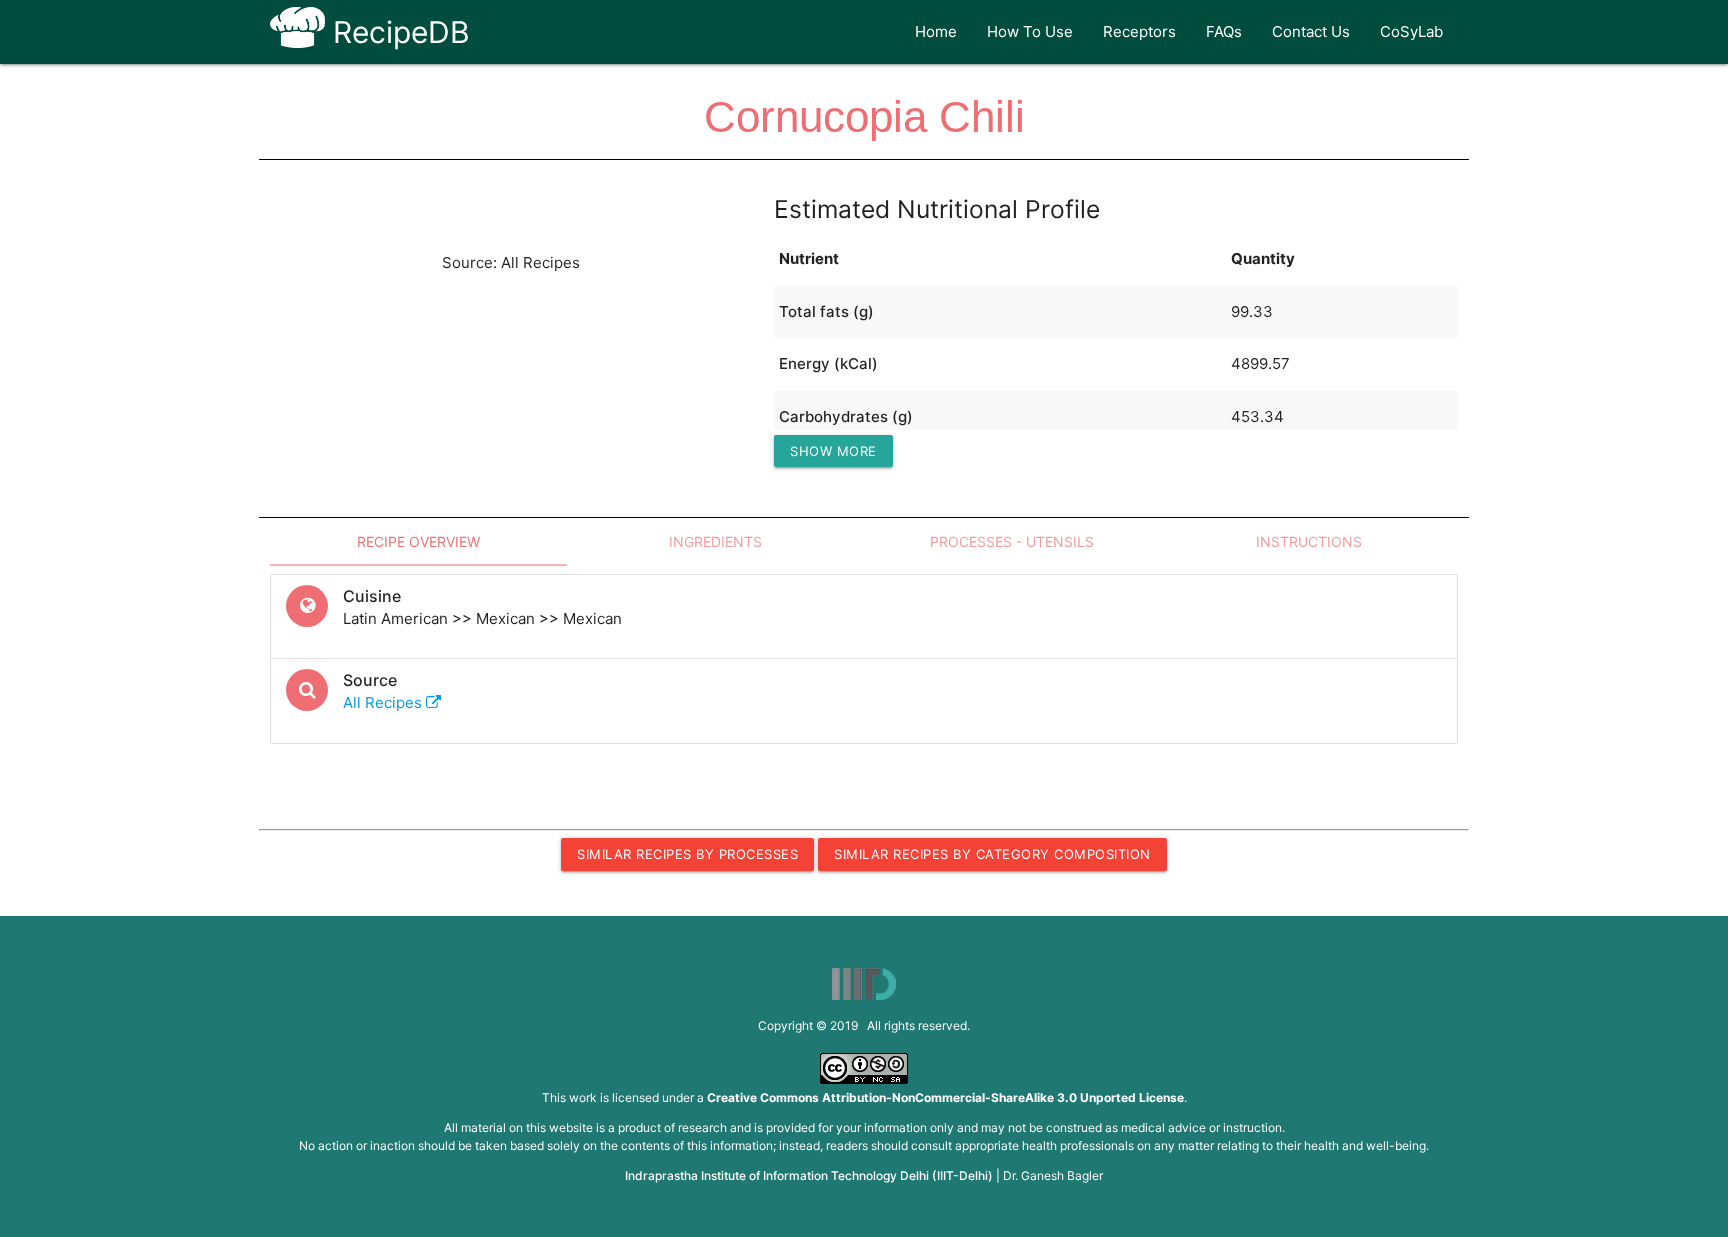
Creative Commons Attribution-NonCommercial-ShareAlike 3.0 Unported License (945, 1097)
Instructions (1309, 541)
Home (936, 31)
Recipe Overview (418, 541)
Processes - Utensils (1012, 541)
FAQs (1224, 31)
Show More (833, 451)
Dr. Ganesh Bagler (1053, 1175)
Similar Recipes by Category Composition (992, 854)
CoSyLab (1411, 31)
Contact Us (1311, 31)
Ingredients (715, 541)
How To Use (1030, 31)
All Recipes (384, 702)
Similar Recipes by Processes (687, 854)
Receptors (1139, 31)
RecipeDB (397, 32)
